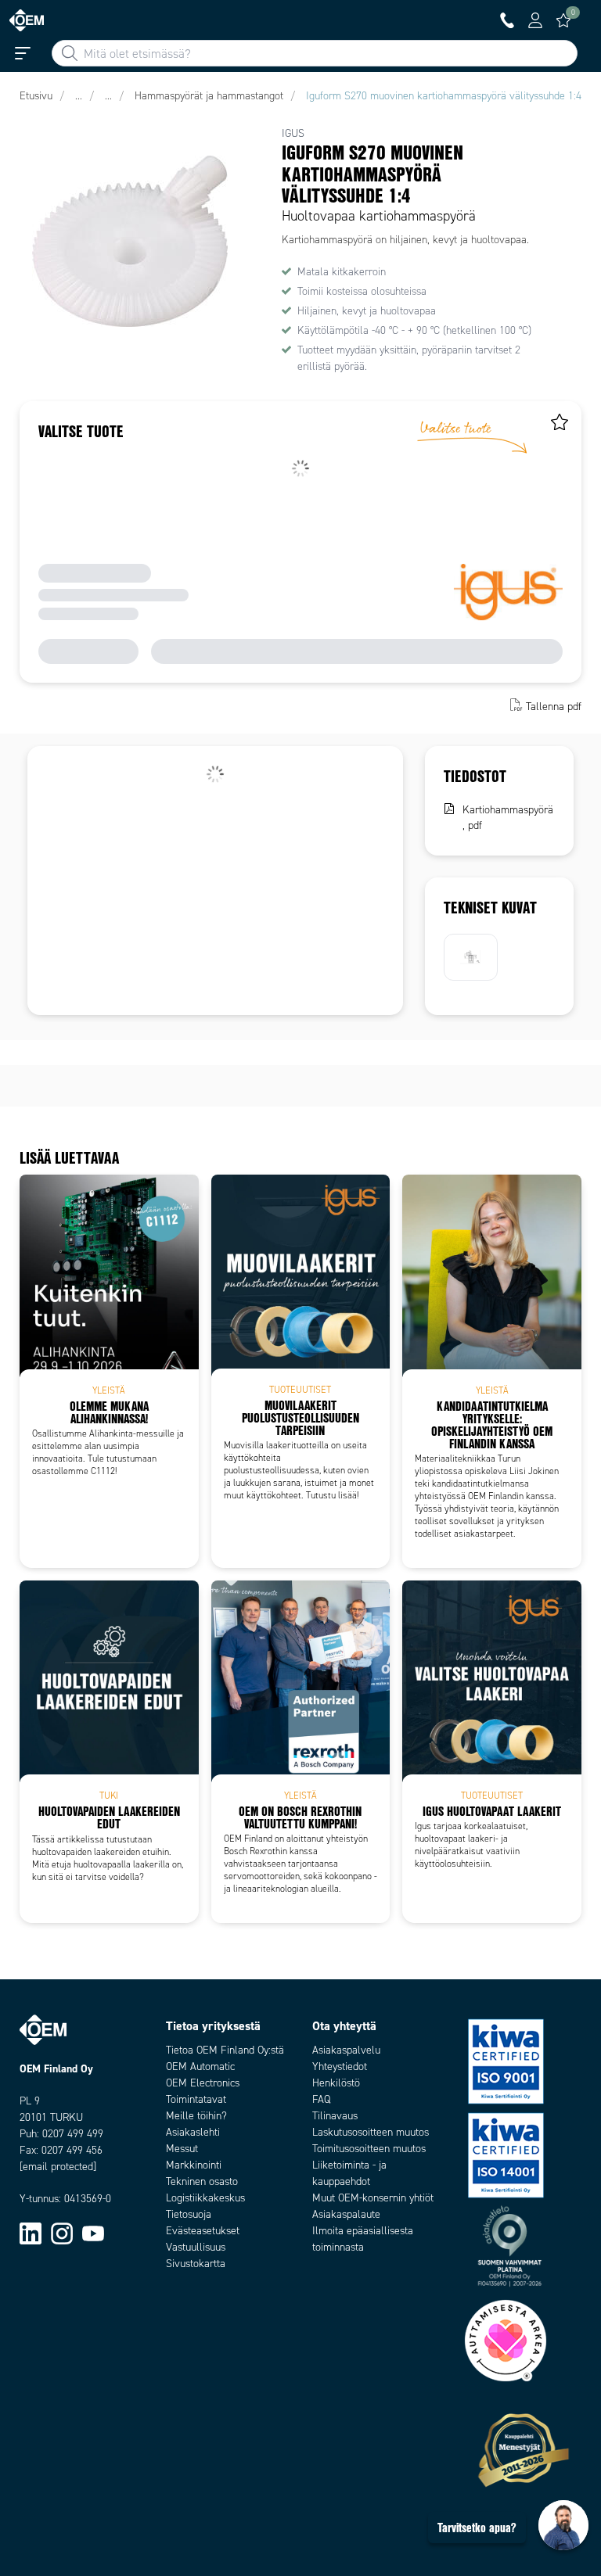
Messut (182, 2149)
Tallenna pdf (554, 707)
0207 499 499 (73, 2134)
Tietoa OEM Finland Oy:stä (225, 2050)
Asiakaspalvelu (346, 2050)
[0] (563, 20)
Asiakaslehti (193, 2132)
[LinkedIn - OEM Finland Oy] (31, 2233)
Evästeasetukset (203, 2231)
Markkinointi (194, 2165)
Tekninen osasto (202, 2181)
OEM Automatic (200, 2067)
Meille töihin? (196, 2116)
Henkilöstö (336, 2083)
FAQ (321, 2099)
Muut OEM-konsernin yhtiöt (373, 2198)
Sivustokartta (196, 2264)
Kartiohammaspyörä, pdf (508, 818)
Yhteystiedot (340, 2067)
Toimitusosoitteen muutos (369, 2149)
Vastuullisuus (196, 2247)
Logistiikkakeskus (205, 2198)
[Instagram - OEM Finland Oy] (62, 2233)
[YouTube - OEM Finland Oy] (93, 2233)
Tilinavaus (335, 2116)
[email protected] (58, 2167)
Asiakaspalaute (346, 2214)
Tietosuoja (189, 2214)
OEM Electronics (203, 2083)
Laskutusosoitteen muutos (371, 2132)
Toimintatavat (196, 2099)
